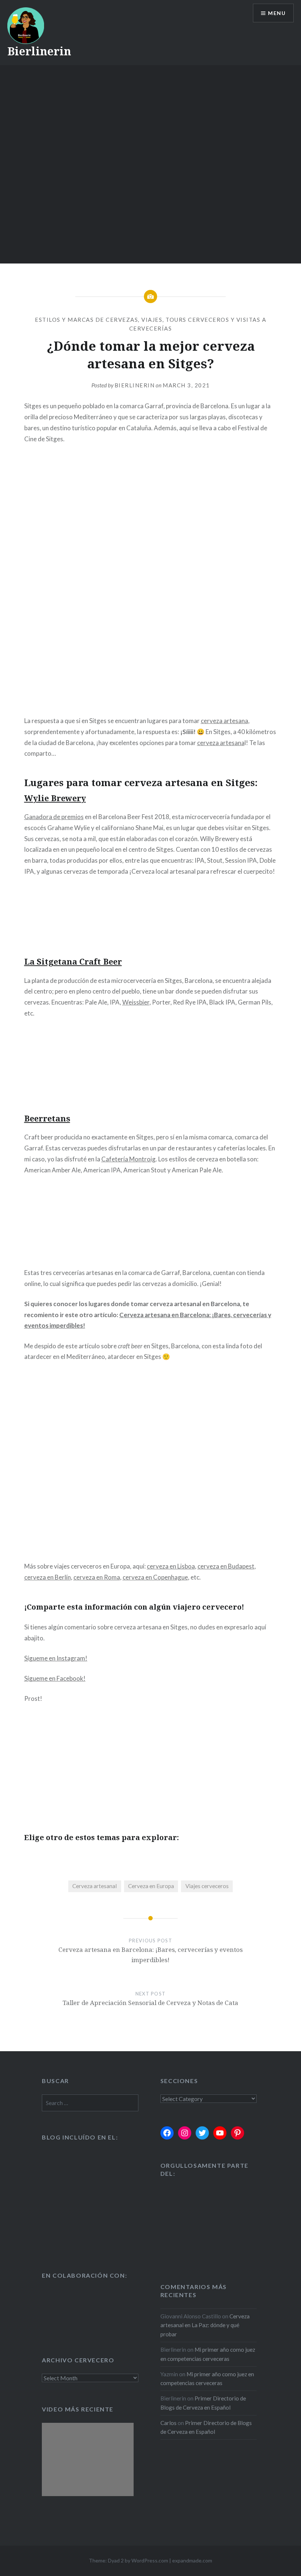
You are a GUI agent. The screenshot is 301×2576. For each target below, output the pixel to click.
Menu (277, 13)
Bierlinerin (39, 51)
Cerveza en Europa (151, 1886)
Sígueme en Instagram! (56, 1658)
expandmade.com (192, 2560)
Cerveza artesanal (95, 1886)
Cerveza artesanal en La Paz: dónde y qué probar (205, 2325)
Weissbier (136, 1002)
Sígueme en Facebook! (55, 1678)
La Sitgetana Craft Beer (73, 961)
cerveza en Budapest (226, 1566)
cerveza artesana (224, 721)
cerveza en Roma (97, 1577)
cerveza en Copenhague (155, 1577)
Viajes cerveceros (207, 1886)
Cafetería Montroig (128, 1159)
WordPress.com (150, 2560)
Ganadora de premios (54, 817)
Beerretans (47, 1118)
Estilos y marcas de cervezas (86, 320)
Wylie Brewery (55, 798)
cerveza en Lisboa (171, 1566)
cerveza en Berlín (48, 1577)
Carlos (168, 2423)
